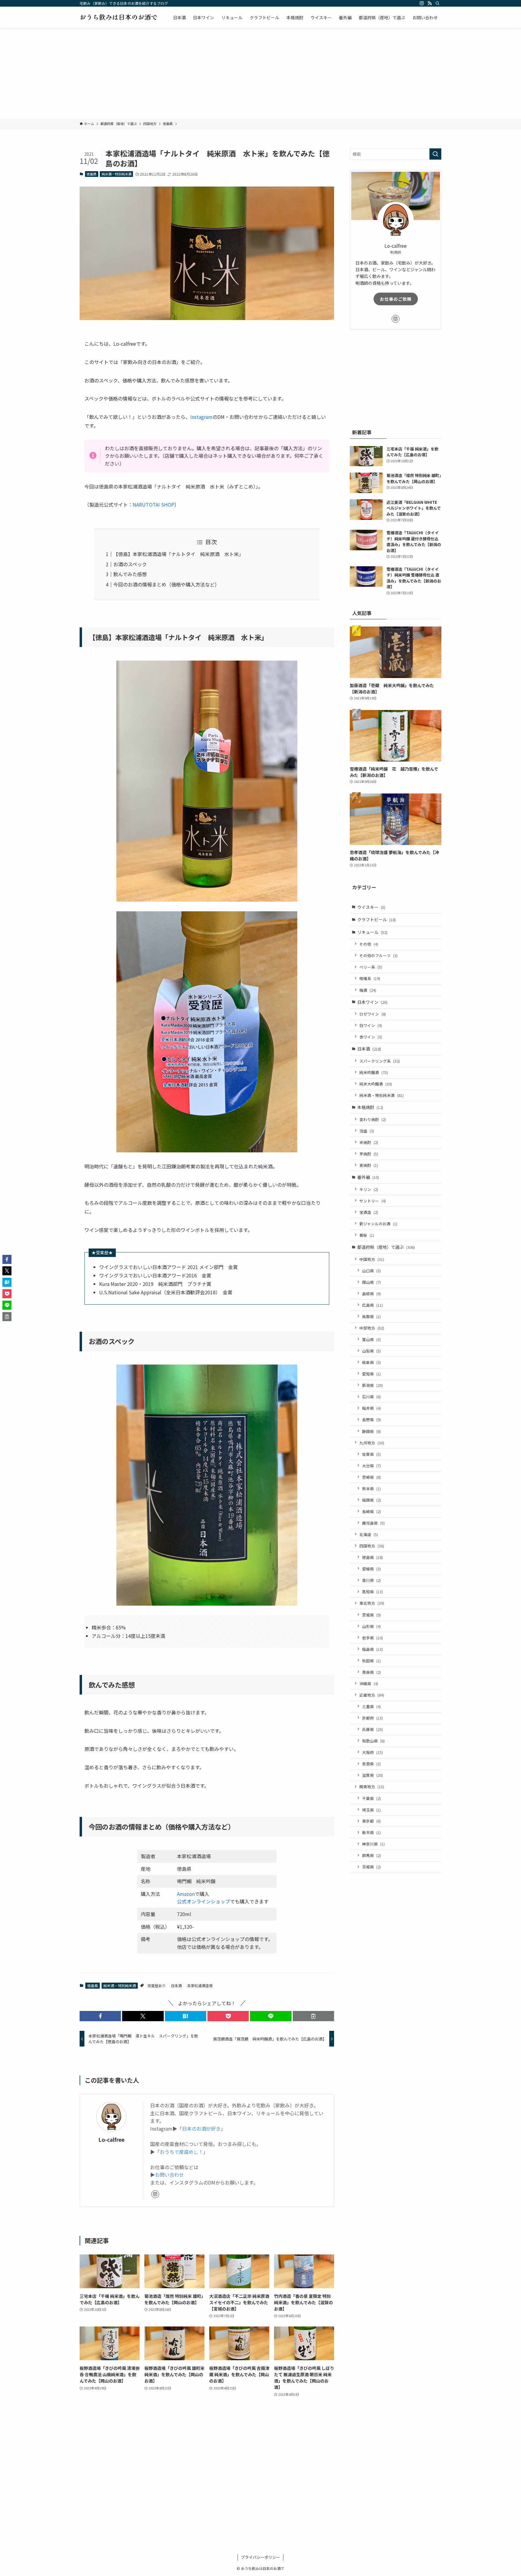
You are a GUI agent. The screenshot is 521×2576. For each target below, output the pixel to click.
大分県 (371, 1465)
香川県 (371, 1580)
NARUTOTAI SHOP (153, 504)
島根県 (371, 1293)
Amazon (186, 1894)
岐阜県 (371, 1362)
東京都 (371, 1821)
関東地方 (372, 1787)
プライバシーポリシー (260, 2557)
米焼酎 (369, 1142)
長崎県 (371, 1511)
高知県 (373, 1591)
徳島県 (92, 174)
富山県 (371, 1339)
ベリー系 (371, 967)
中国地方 (372, 1259)
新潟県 (373, 1385)
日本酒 (176, 1985)
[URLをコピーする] (313, 2016)
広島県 (373, 1305)
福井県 (371, 1408)
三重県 (371, 1706)
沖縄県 (369, 1683)
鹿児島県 (373, 1523)
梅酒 (368, 990)
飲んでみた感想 (130, 574)
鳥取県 (371, 1316)
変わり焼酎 (373, 1119)
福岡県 (371, 1500)
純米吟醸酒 (374, 1072)
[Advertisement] (260, 74)
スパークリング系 (380, 1061)
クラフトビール (377, 919)
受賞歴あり (156, 1985)
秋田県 (371, 1660)
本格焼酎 (370, 1107)
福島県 (373, 1649)
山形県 (371, 1626)
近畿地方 (372, 1695)
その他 (369, 944)
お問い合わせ (169, 2175)
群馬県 (371, 1855)
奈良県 (371, 1763)
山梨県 (371, 1351)
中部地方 (372, 1328)
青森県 (371, 1672)
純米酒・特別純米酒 (117, 174)
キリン (369, 1189)
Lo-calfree (111, 2139)
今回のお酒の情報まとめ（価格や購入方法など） (166, 584)
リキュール (372, 932)
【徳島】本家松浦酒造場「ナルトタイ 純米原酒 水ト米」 (178, 554)
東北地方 (372, 1603)
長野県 (371, 1420)
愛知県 (371, 1373)
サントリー (373, 1200)
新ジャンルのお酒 (378, 1223)
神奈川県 (373, 1844)
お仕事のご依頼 (396, 299)
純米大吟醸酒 (376, 1084)
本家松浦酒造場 (200, 1985)
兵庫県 (373, 1729)
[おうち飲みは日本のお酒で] (118, 17)
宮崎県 (371, 1477)
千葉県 (371, 1798)
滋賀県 (373, 1775)
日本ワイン (372, 1002)
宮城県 (371, 1615)
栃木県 (371, 1832)
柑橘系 (370, 978)
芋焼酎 (369, 1153)
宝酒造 (369, 1212)
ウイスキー (371, 907)
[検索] (437, 3)
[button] (100, 2016)
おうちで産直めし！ (182, 2152)
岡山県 (371, 1282)
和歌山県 (373, 1740)
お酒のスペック (130, 564)
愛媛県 (371, 1568)
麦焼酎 (369, 1165)
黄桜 (367, 1235)
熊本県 (371, 1488)
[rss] (430, 3)
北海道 (369, 1534)
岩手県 (373, 1637)
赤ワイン (371, 1037)
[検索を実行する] (435, 154)
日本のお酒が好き (201, 2128)
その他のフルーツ (379, 955)
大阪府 (373, 1752)
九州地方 (372, 1442)
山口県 (371, 1270)
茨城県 (371, 1867)
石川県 (371, 1396)
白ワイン (371, 1025)
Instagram (201, 417)
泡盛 (367, 1131)
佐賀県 (371, 1454)
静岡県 (371, 1431)
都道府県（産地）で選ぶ (386, 1247)
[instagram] (422, 3)
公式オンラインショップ (204, 1901)
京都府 (373, 1718)
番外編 (368, 1177)
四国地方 (372, 1546)
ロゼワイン (373, 1014)
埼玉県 (371, 1809)
